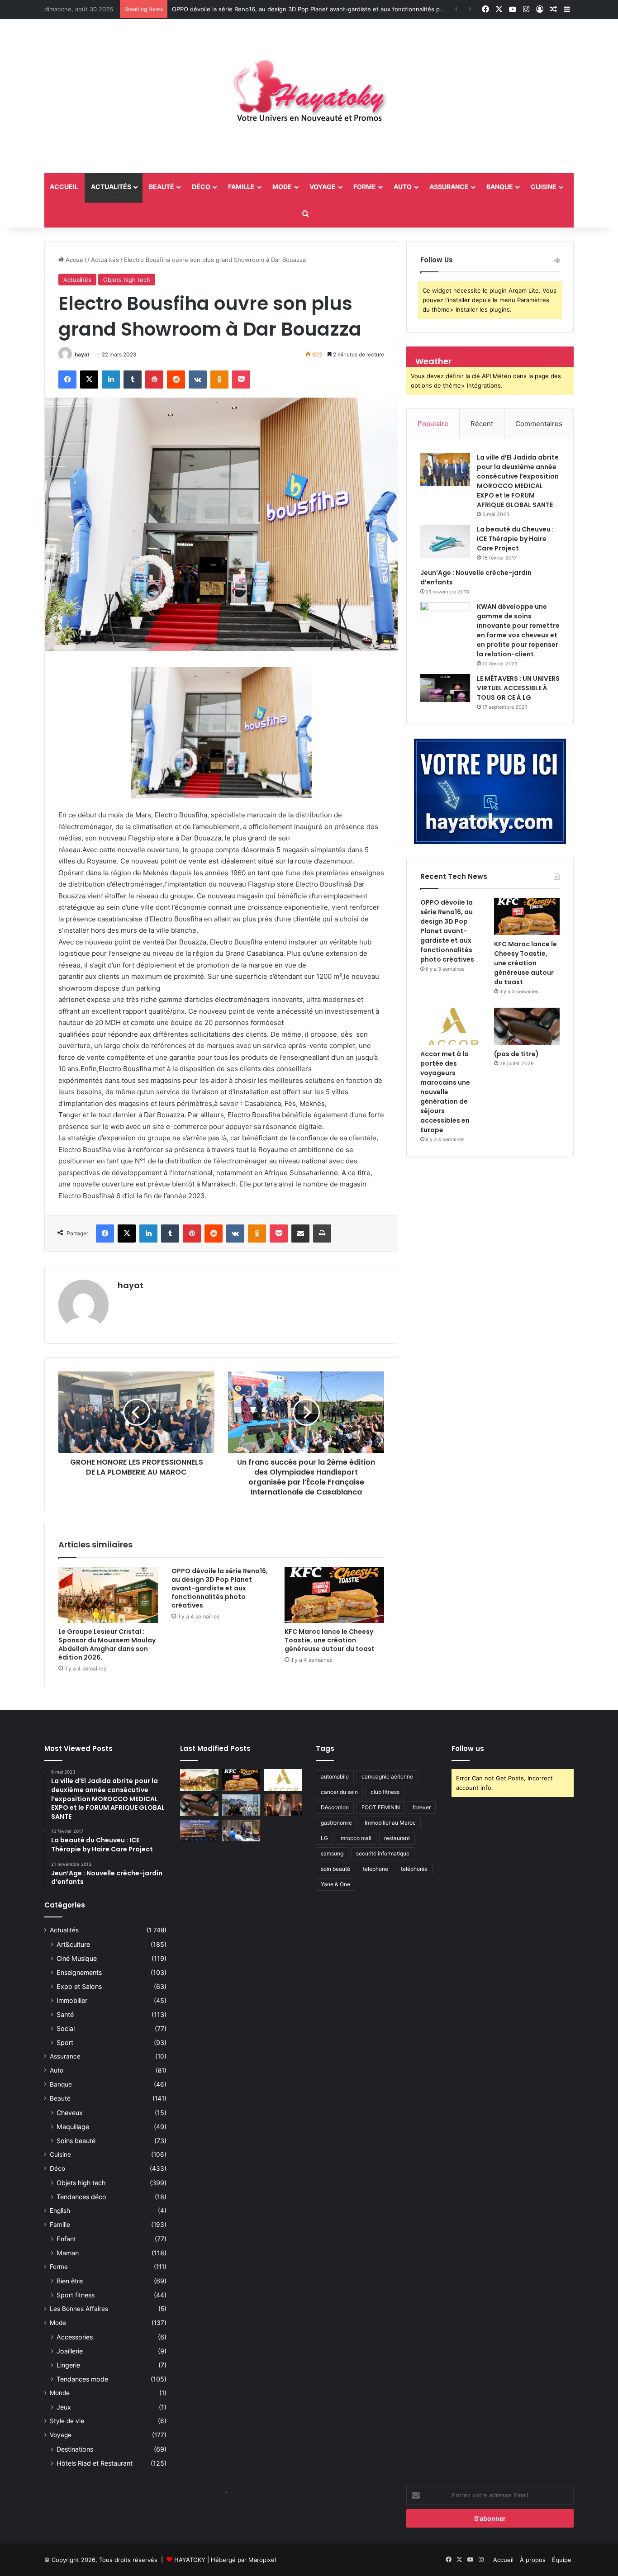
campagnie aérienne (387, 1777)
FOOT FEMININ (381, 1807)
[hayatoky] (309, 96)
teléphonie (414, 1869)
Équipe (562, 2560)
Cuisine (544, 187)
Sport (65, 2042)
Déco (201, 187)
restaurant (397, 1838)
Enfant (66, 2239)
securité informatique (383, 1853)
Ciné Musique (77, 1958)
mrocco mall (356, 1838)
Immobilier (72, 2000)
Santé (65, 2014)
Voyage (323, 187)
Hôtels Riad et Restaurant (95, 2463)
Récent (482, 424)
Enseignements (79, 1972)
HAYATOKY (190, 2560)
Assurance (449, 187)
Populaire (433, 424)
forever (422, 1807)
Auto (403, 187)
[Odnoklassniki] (219, 380)
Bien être (70, 2281)
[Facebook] (67, 380)
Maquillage (73, 2127)
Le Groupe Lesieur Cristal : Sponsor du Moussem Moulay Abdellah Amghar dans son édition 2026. (107, 1644)
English (60, 2211)
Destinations (75, 2449)
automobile (335, 1777)
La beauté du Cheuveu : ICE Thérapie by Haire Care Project (515, 539)
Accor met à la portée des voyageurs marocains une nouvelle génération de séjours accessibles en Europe (445, 1092)
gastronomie (336, 1823)
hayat (82, 354)
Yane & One (335, 1884)
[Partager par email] (300, 1233)
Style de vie (67, 2421)
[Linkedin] (111, 380)
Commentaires (539, 424)
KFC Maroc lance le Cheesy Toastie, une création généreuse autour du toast (330, 1640)
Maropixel (262, 2560)
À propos (533, 2560)
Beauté (162, 187)
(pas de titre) (516, 1054)
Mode (282, 187)
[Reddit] (176, 380)
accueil (64, 187)
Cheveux (70, 2113)
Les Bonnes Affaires (79, 2309)
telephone (376, 1869)
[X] (89, 380)
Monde (60, 2393)
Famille (241, 187)
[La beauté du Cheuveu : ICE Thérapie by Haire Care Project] (445, 541)
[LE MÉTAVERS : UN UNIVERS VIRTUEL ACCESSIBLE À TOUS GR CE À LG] (445, 688)
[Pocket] (241, 380)
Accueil (75, 260)
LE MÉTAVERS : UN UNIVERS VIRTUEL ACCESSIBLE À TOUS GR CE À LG (518, 688)
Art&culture (73, 1944)
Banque (500, 187)
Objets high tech (127, 280)
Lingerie (68, 2365)
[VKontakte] (198, 380)
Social (66, 2028)
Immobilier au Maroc (390, 1823)
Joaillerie (70, 2351)
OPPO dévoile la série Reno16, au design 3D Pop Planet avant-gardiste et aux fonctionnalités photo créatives (326, 9)
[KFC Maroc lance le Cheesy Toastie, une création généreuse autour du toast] (334, 1595)
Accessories (75, 2337)
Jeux (64, 2407)
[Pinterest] (154, 380)
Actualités (111, 187)
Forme (365, 187)
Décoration (335, 1807)
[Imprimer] (322, 1233)
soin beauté (335, 1869)
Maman (68, 2253)
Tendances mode (82, 2379)
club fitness (385, 1792)
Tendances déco (81, 2197)
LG (324, 1838)
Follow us (468, 1748)
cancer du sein (339, 1792)
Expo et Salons (79, 1986)
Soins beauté (76, 2141)
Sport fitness (76, 2295)
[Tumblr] (133, 380)
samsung (332, 1853)
